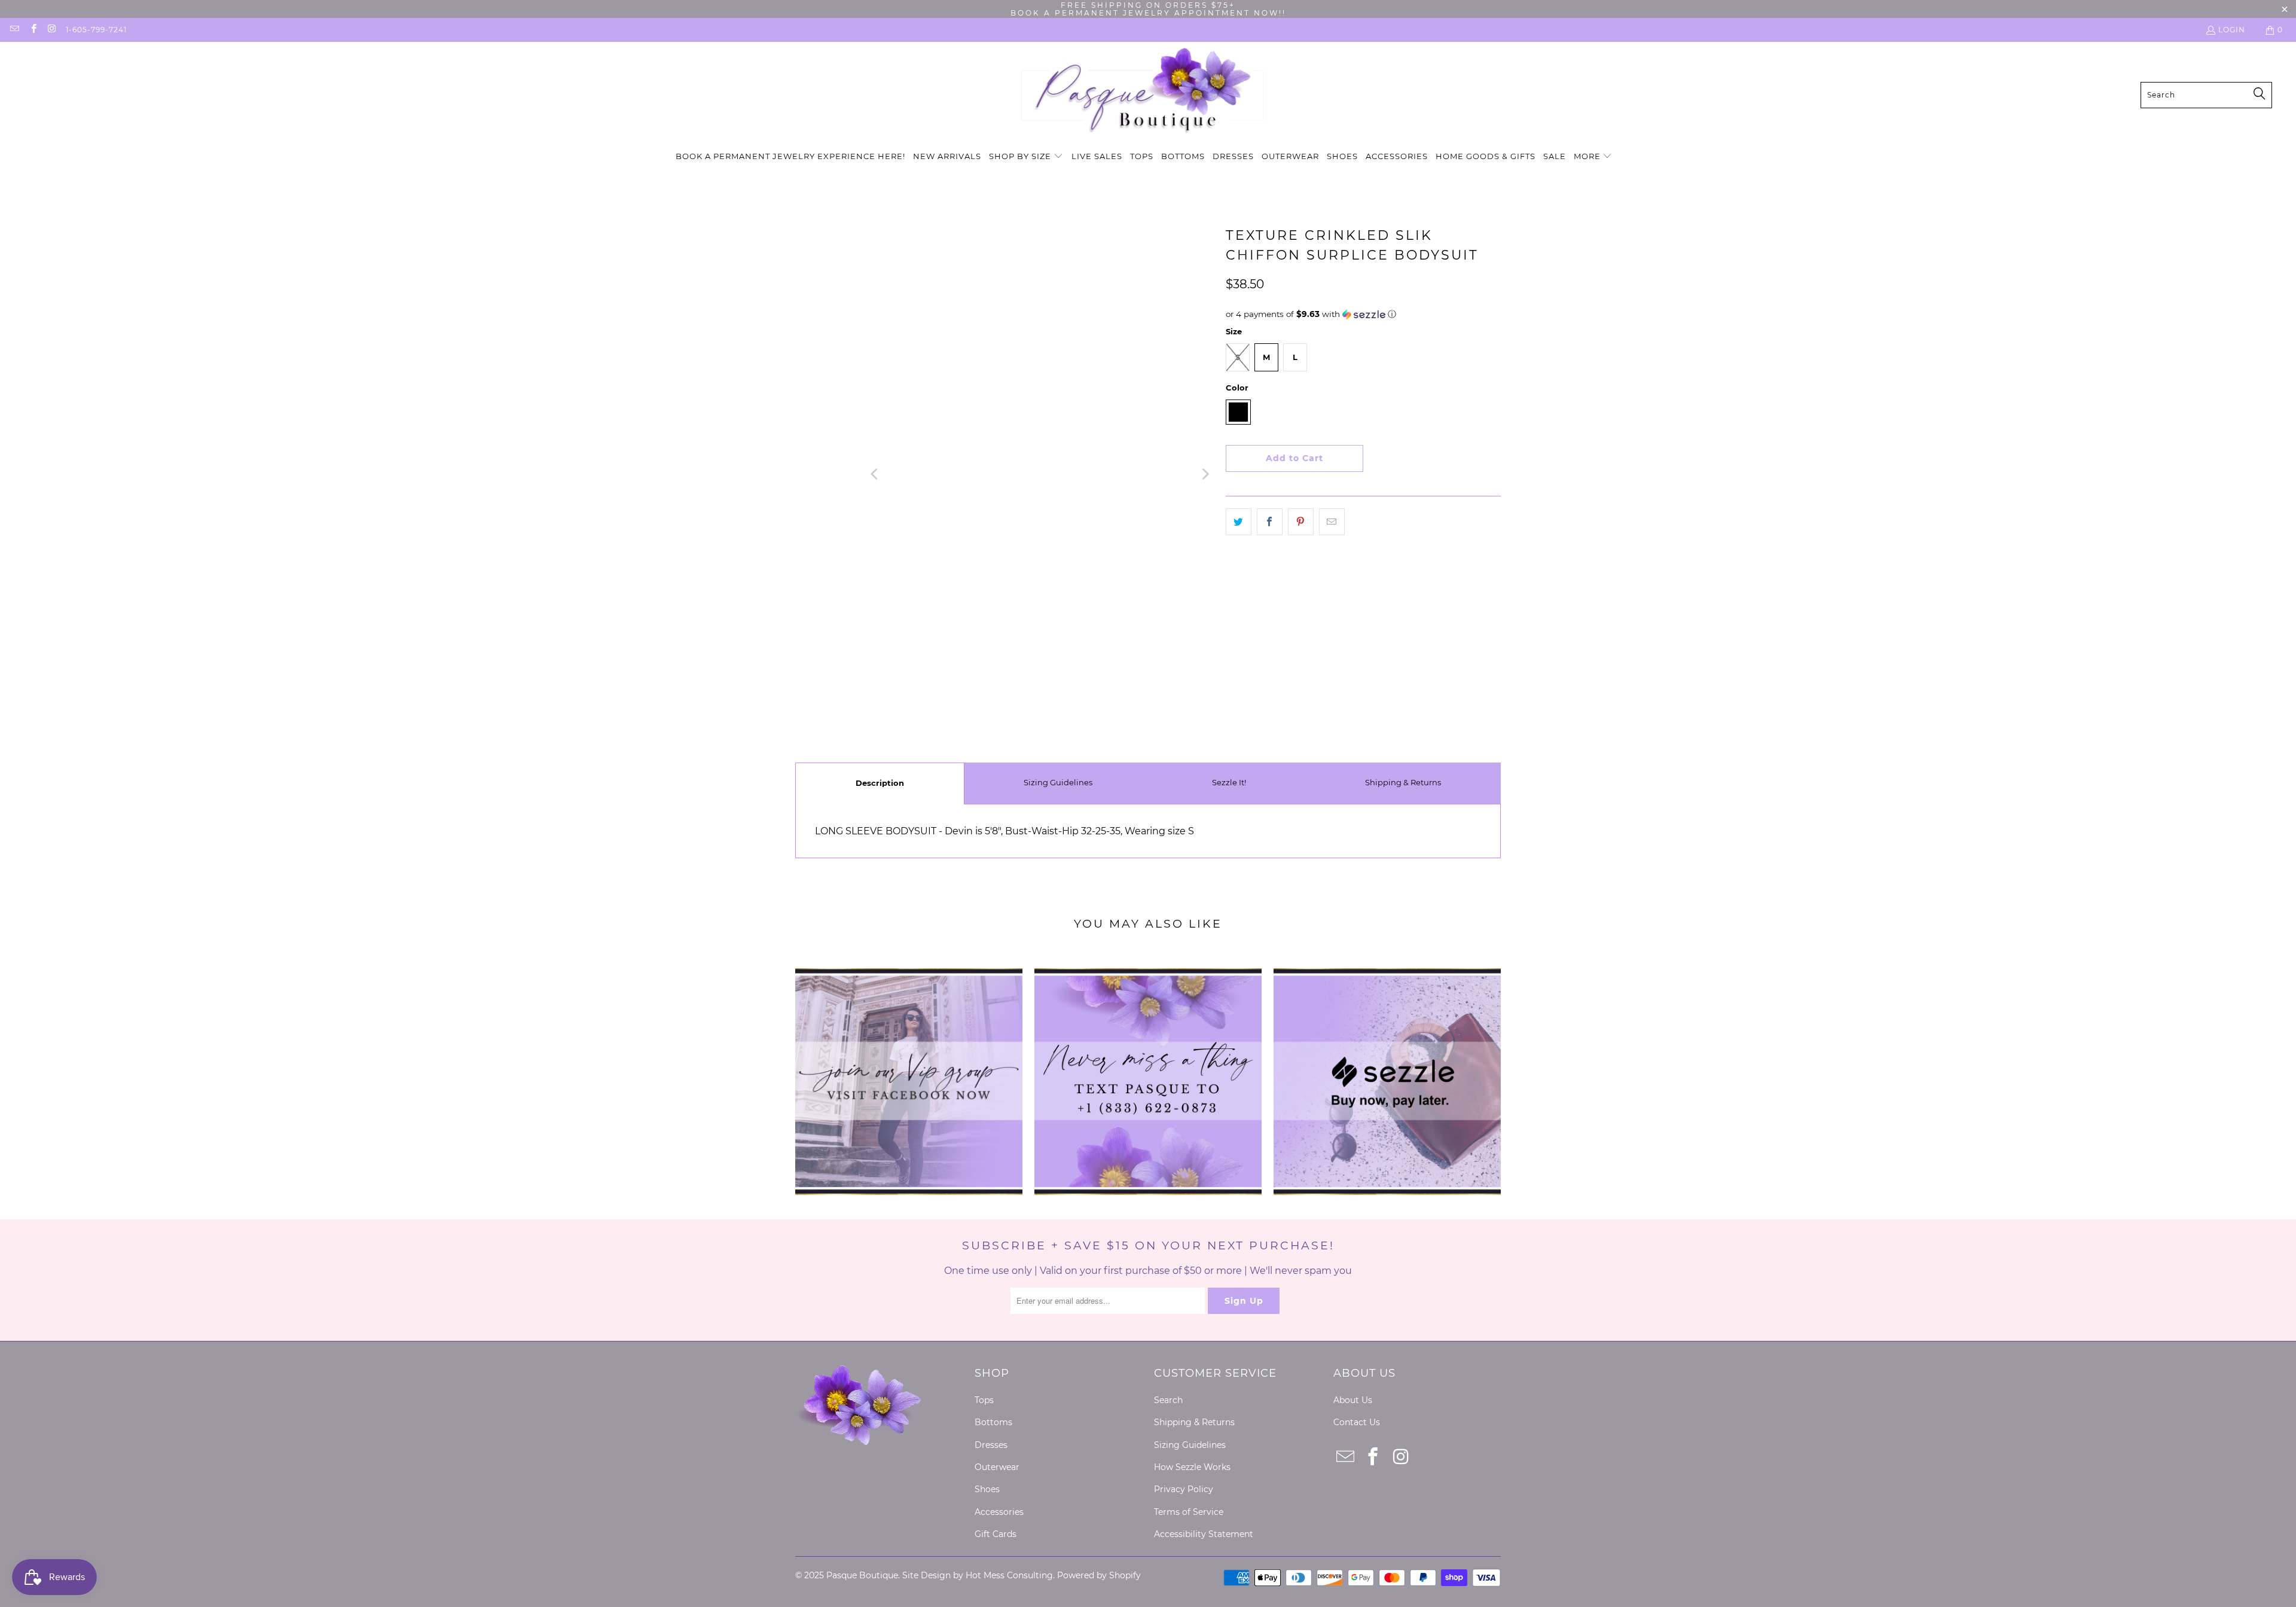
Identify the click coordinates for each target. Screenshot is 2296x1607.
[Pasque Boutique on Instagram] (52, 30)
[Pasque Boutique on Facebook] (33, 30)
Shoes (987, 1489)
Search (1168, 1400)
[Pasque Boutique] (1142, 95)
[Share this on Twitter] (1239, 522)
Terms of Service (1189, 1512)
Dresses (991, 1445)
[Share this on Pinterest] (1301, 522)
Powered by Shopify (1099, 1575)
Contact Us (1357, 1422)
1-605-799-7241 (96, 30)
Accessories (999, 1512)
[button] (1026, 157)
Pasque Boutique (862, 1575)
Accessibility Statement (1204, 1534)
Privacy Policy (1184, 1489)
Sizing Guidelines (1058, 782)
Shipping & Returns (1403, 782)
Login (2232, 30)
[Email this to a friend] (1332, 522)
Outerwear (997, 1467)
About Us (1353, 1400)
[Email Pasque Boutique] (14, 30)
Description (880, 783)
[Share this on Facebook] (1270, 522)
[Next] (1205, 475)
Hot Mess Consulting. (1010, 1575)
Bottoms (993, 1422)
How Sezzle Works (1192, 1467)
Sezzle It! (1229, 782)
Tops (984, 1400)
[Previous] (875, 475)
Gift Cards (996, 1534)
